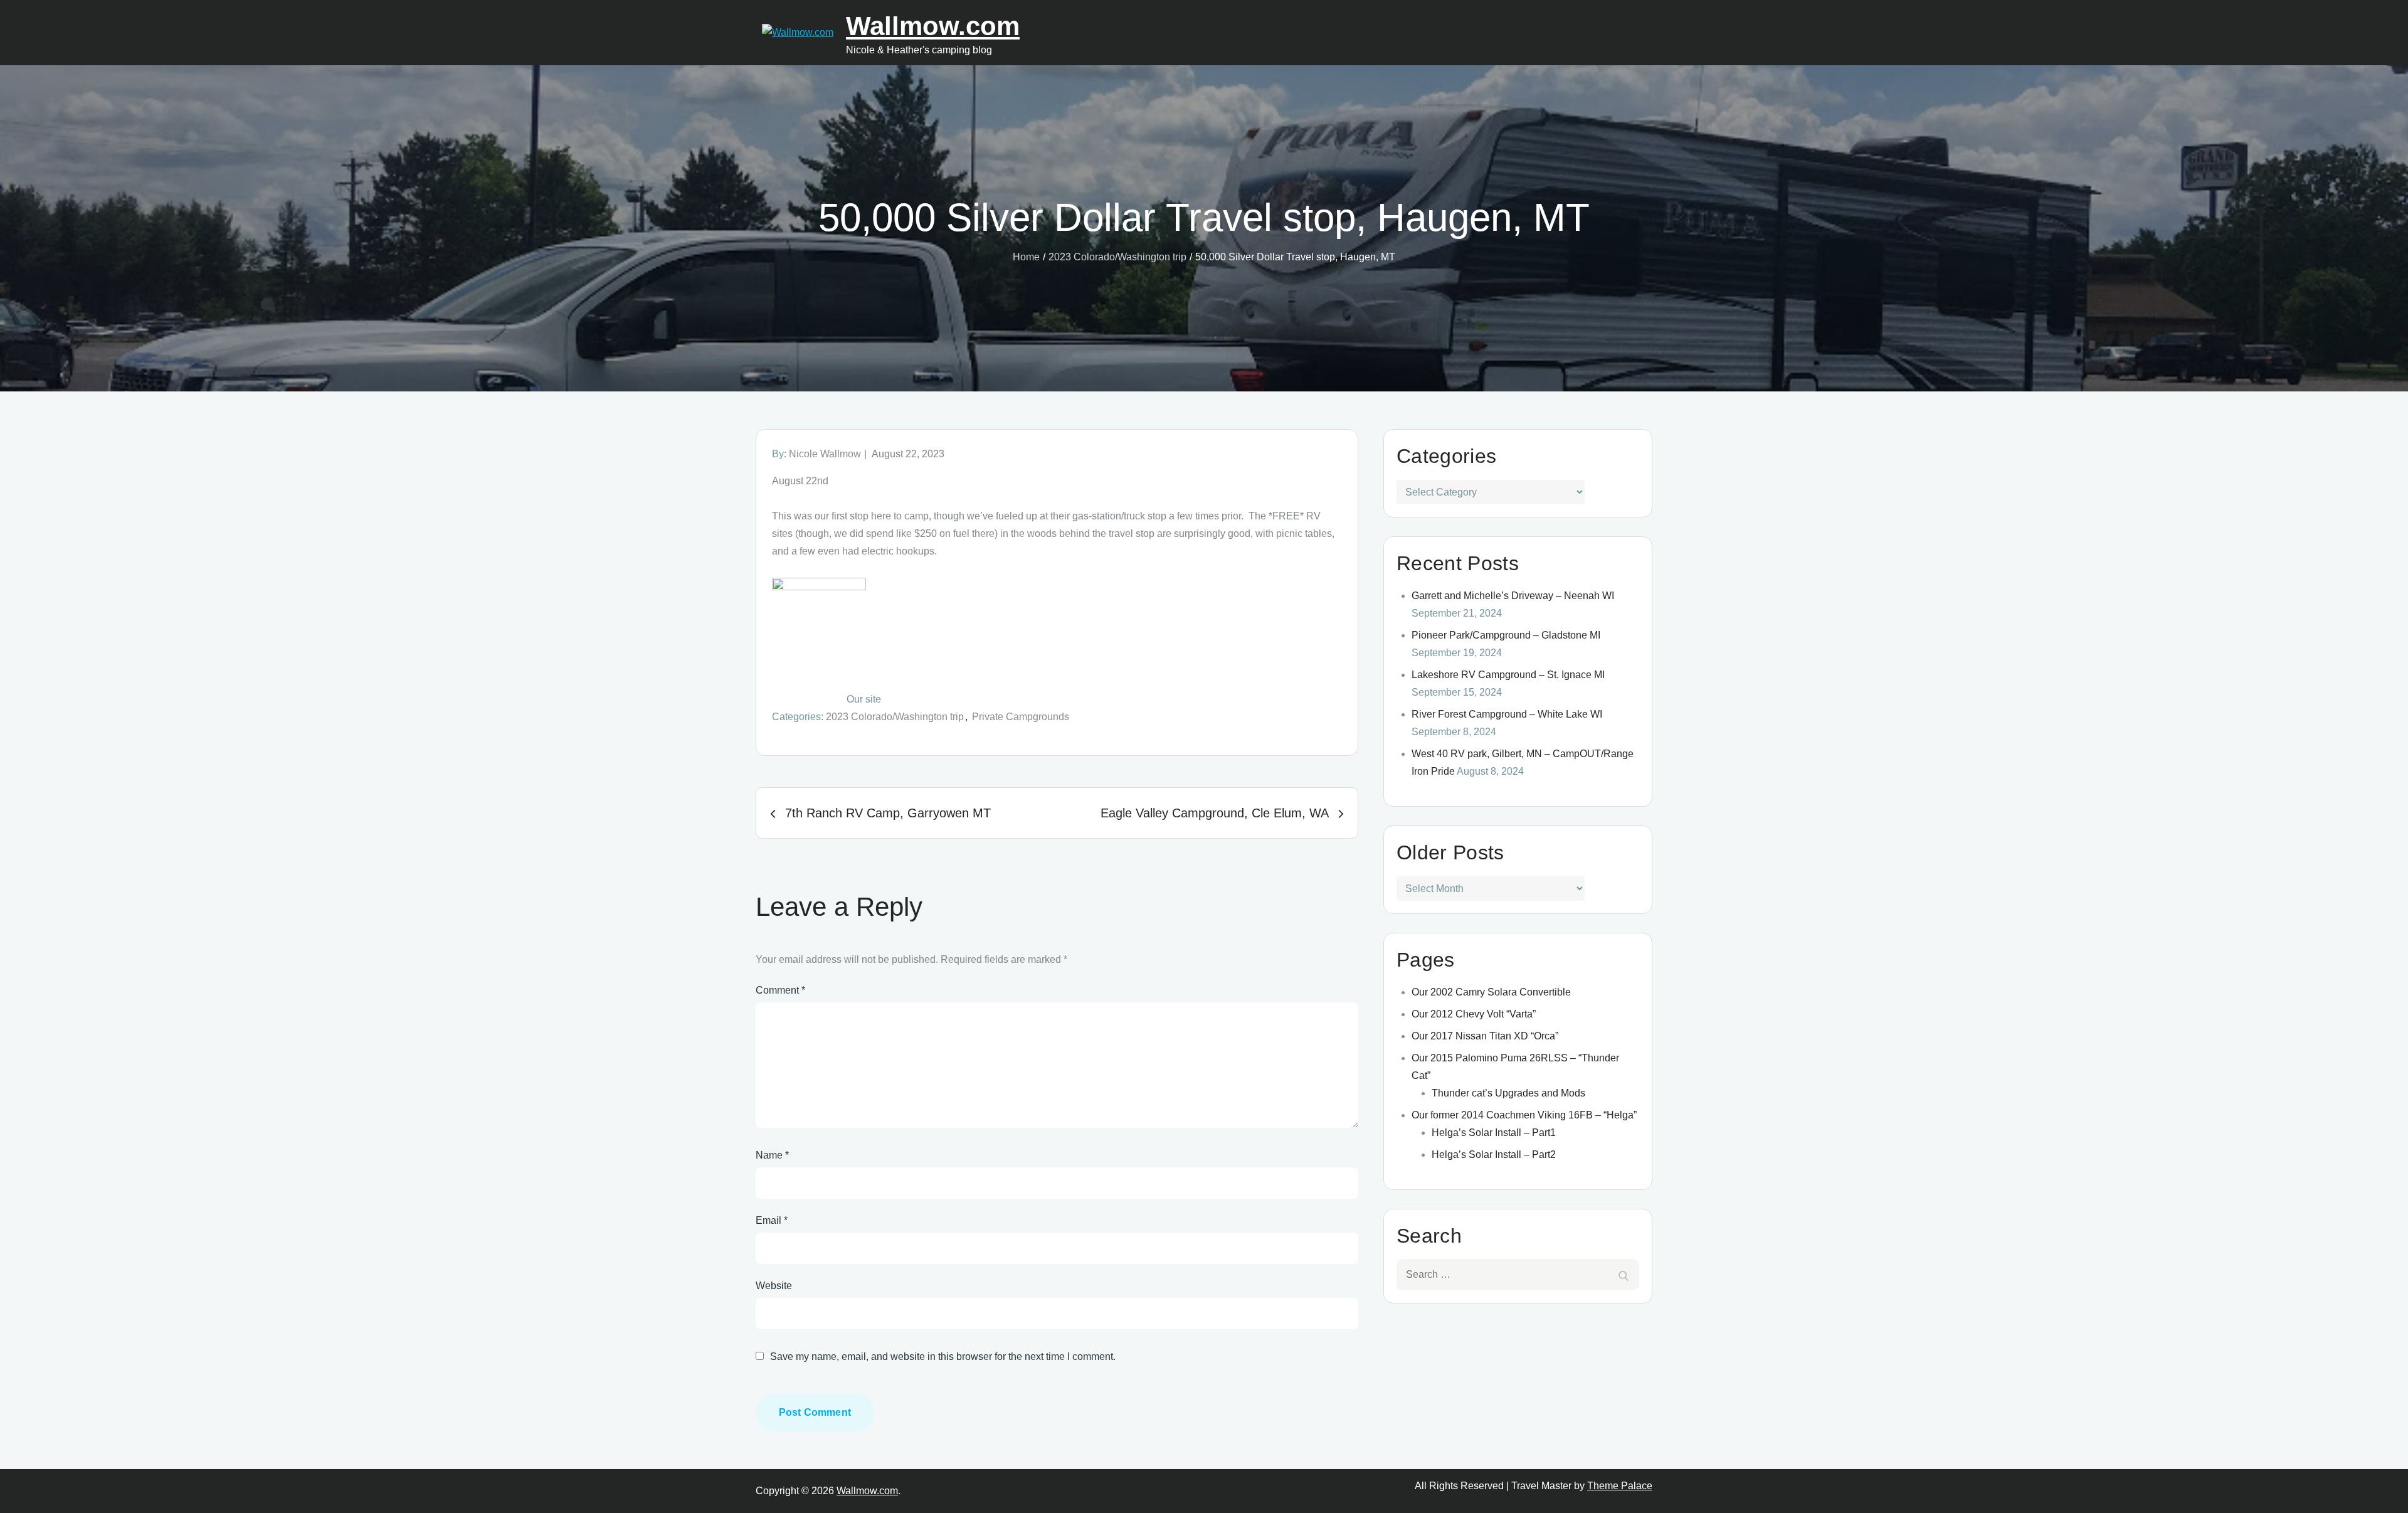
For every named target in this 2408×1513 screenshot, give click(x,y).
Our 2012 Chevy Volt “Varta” (1474, 1014)
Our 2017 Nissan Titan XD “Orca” (1485, 1036)
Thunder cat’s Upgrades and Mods (1508, 1093)
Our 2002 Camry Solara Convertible (1491, 992)
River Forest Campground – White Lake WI (1507, 714)
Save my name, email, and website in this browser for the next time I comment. (943, 1357)
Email (772, 1220)
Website (774, 1286)
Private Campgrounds (1021, 717)
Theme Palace (1620, 1486)
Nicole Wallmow (825, 454)
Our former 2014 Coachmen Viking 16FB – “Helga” (1524, 1115)
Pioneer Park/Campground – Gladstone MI (1506, 635)
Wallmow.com (933, 26)
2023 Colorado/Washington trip (895, 717)
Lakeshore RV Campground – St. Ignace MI (1508, 675)
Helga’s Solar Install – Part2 (1494, 1155)
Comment (780, 990)
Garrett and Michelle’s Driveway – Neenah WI (1513, 596)
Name (772, 1155)
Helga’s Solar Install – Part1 (1494, 1133)
